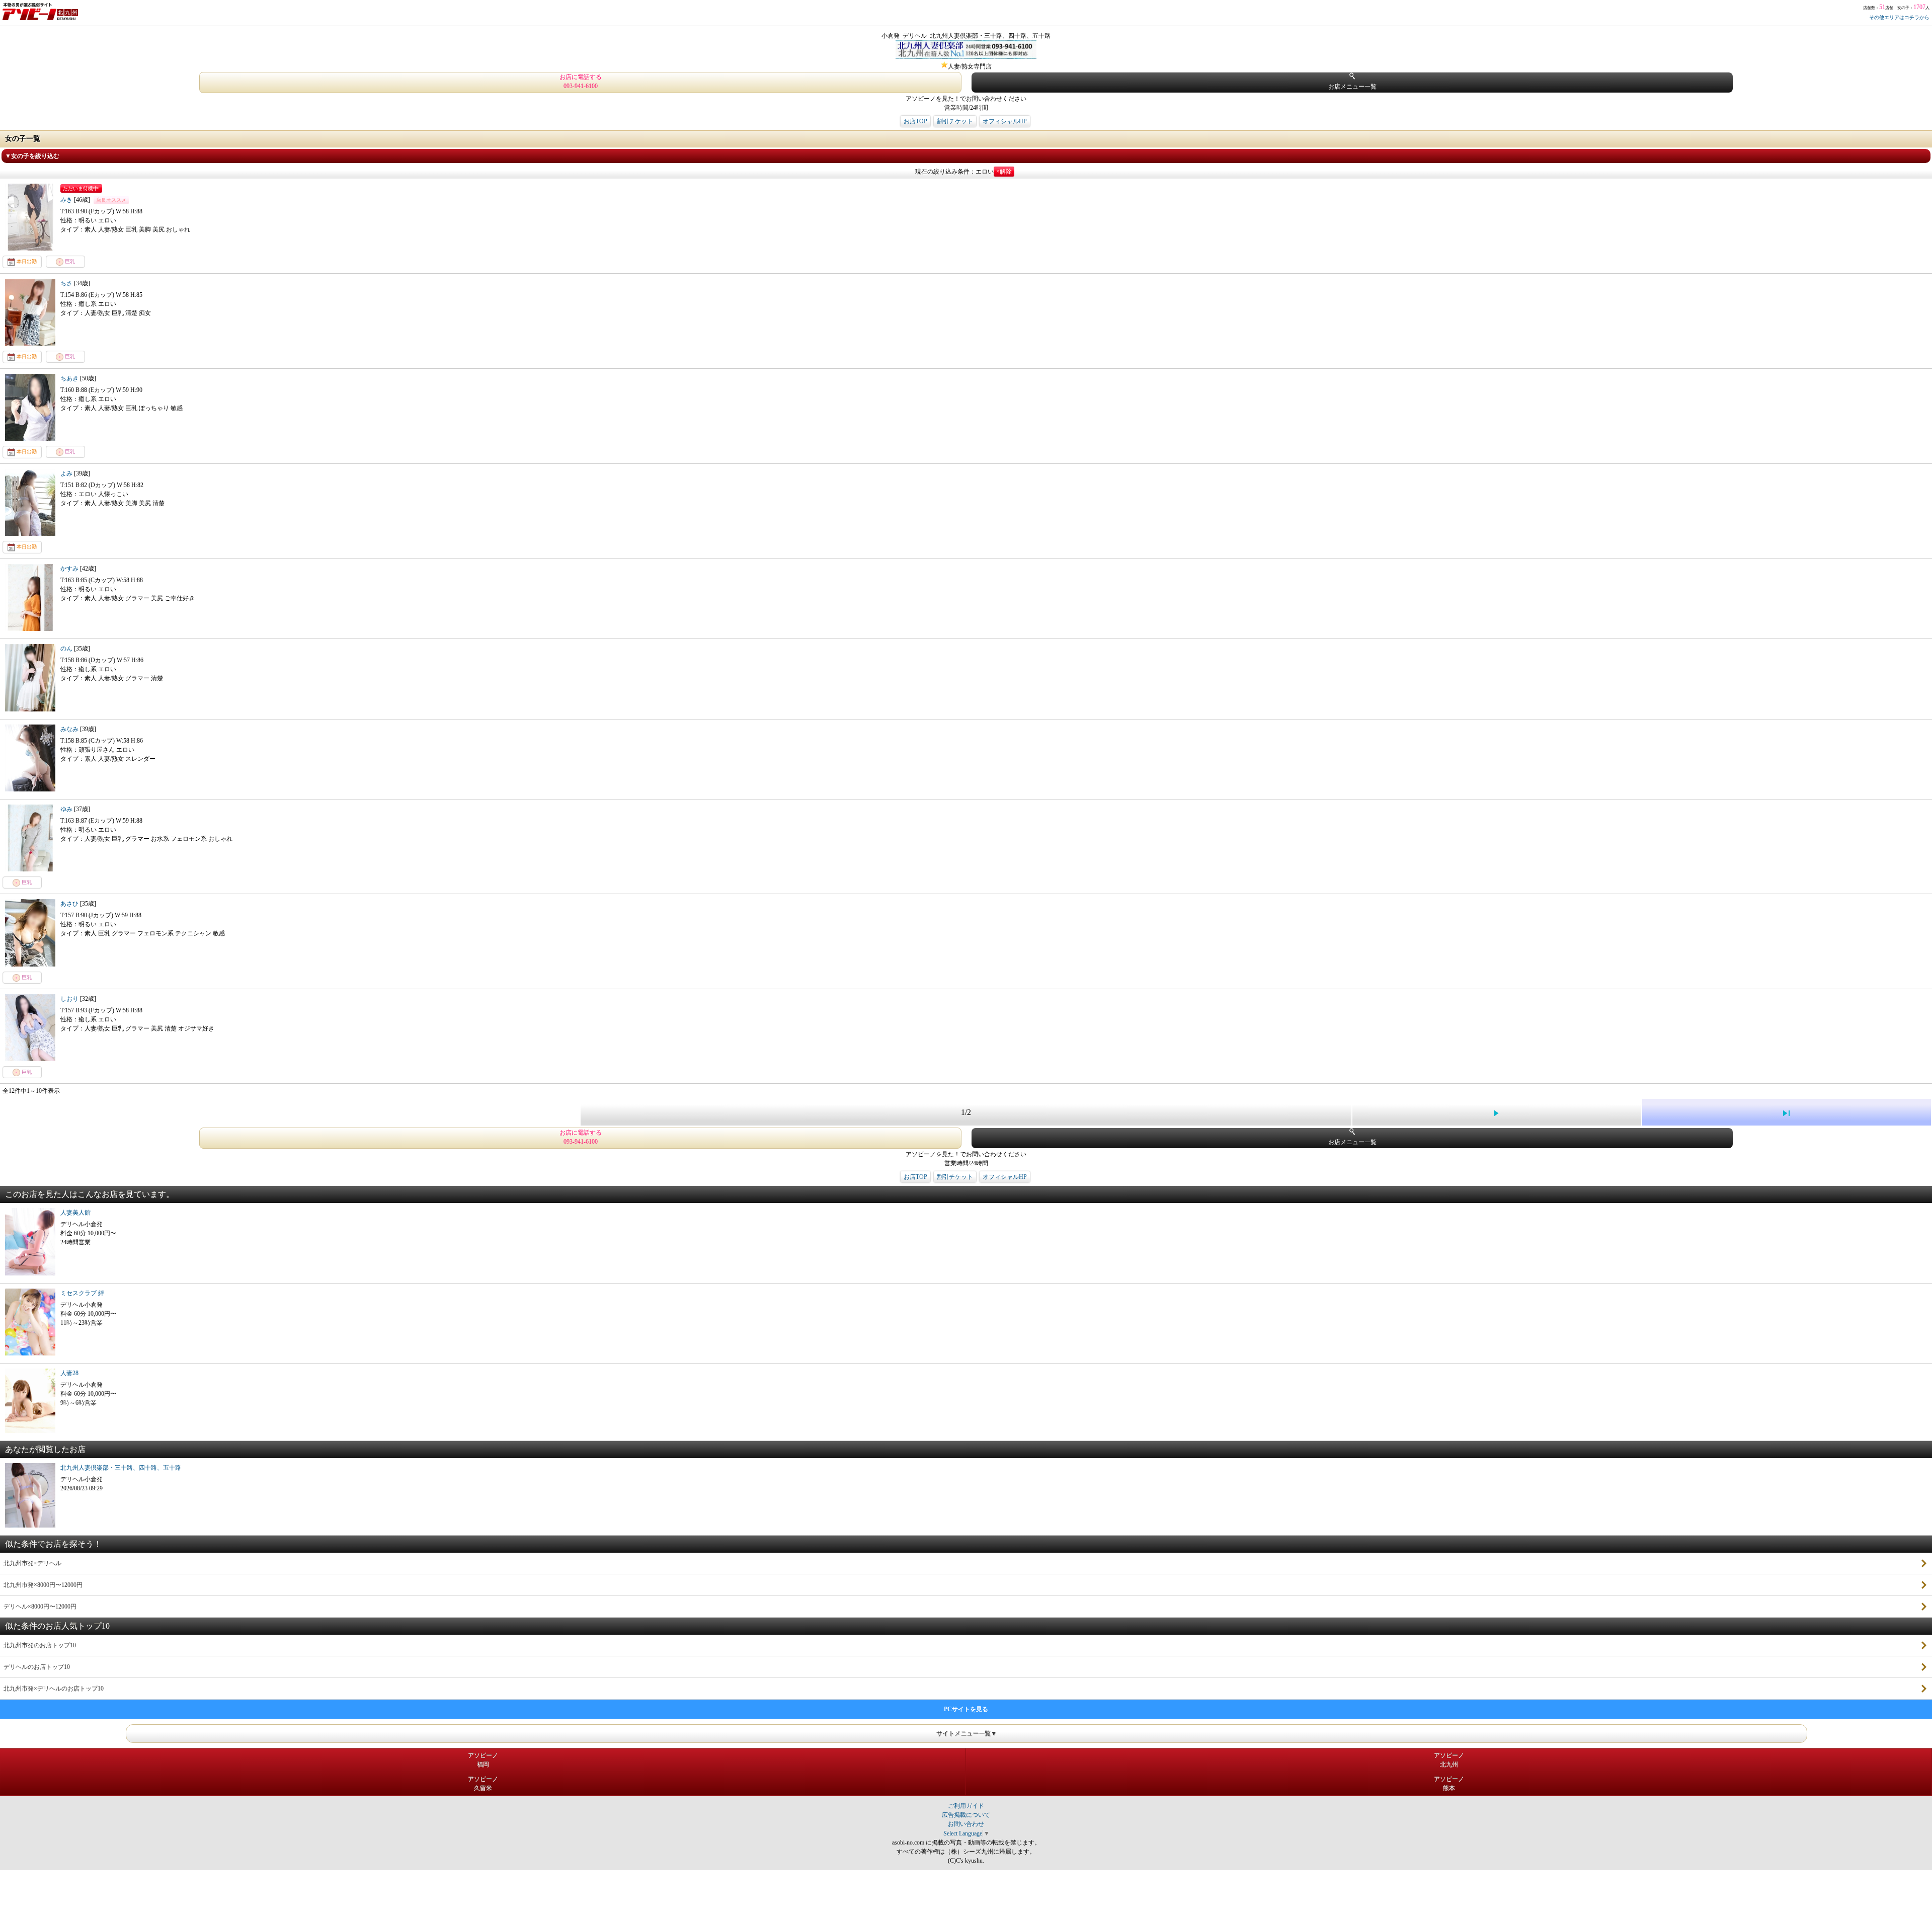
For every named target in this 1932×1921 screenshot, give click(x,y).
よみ (67, 473)
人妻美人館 (75, 1213)
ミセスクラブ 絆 (82, 1293)
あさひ (70, 904)
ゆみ (67, 809)
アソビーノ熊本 (1449, 1784)
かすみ (70, 569)
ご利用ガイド (966, 1806)
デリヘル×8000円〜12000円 (40, 1607)
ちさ (67, 283)
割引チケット (955, 121)
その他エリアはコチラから (1899, 17)
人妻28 (69, 1373)
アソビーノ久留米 (483, 1784)
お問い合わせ (966, 1824)
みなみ (70, 729)
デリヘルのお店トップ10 (37, 1667)
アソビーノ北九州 (1449, 1760)
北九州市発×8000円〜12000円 (43, 1585)
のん (67, 649)
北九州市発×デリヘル (32, 1563)
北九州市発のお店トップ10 (40, 1645)
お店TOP (915, 121)
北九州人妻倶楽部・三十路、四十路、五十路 (121, 1468)
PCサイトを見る (966, 1709)
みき (67, 200)
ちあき (70, 378)
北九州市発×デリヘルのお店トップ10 (54, 1689)
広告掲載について (966, 1815)
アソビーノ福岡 (483, 1760)
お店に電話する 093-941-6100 (581, 82)
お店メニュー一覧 (1352, 87)
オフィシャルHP (1005, 121)
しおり (70, 999)
